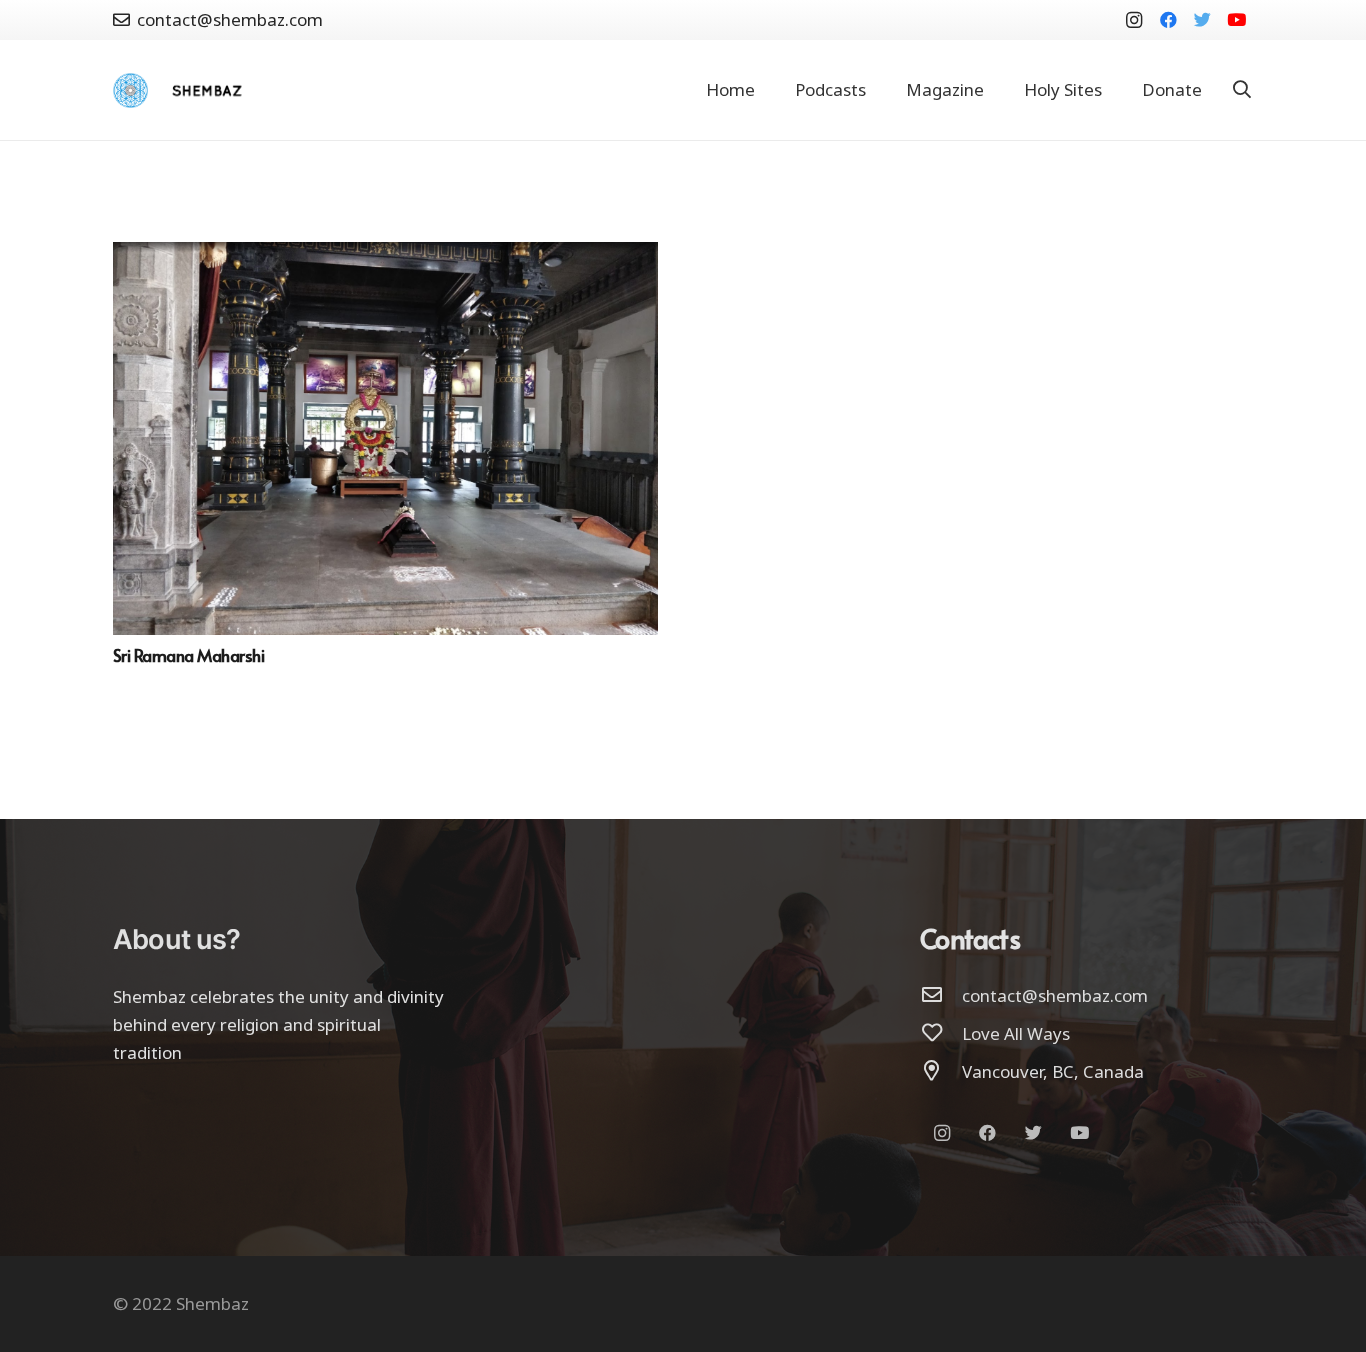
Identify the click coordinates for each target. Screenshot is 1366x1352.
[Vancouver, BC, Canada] (941, 1072)
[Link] (130, 90)
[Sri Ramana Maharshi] (385, 255)
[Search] (1242, 90)
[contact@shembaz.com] (941, 996)
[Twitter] (1202, 20)
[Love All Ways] (941, 1034)
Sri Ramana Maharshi (188, 655)
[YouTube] (1236, 20)
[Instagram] (1134, 20)
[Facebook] (1168, 20)
